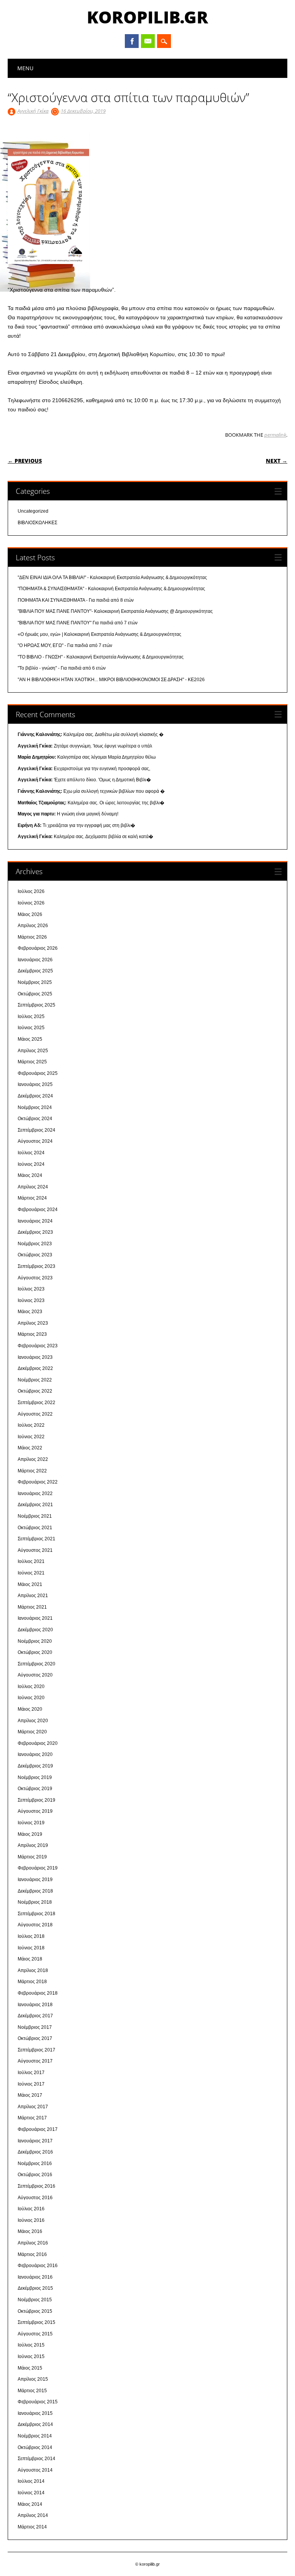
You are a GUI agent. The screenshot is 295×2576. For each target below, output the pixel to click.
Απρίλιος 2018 (33, 1970)
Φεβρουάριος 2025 (38, 1073)
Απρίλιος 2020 (33, 1721)
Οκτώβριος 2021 (35, 1528)
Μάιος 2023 (30, 1312)
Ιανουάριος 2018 (35, 2005)
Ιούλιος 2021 (31, 1561)
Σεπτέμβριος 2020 (36, 1664)
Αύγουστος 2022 (35, 1414)
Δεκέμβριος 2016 (35, 2152)
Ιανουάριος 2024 (35, 1221)
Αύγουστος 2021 (35, 1550)
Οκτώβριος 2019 (35, 1789)
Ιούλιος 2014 (31, 2481)
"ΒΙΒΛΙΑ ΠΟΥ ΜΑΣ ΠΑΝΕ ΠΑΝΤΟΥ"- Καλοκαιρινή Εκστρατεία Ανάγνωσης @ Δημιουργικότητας (115, 611)
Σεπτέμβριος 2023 (36, 1266)
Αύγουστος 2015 (35, 2334)
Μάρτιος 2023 (32, 1334)
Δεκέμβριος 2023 (35, 1232)
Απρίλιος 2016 (33, 2243)
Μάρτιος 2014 (32, 2527)
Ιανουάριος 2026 (35, 960)
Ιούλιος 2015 (31, 2345)
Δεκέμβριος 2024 (35, 1096)
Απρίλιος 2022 (33, 1459)
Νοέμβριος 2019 (35, 1777)
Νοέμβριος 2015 (35, 2300)
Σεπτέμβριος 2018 (36, 1914)
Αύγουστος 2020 (35, 1675)
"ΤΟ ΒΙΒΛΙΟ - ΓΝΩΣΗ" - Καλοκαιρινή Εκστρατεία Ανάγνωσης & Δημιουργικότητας (101, 657)
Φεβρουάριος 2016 (38, 2266)
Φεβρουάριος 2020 (38, 1743)
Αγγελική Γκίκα (33, 111)
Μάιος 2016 (30, 2231)
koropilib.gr (147, 17)
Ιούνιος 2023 (31, 1300)
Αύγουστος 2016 (35, 2198)
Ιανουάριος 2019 (35, 1880)
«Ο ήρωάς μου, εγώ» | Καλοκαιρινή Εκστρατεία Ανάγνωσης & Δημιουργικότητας (99, 634)
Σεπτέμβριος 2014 (36, 2459)
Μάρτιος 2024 (32, 1198)
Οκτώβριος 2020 (35, 1652)
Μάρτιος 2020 (32, 1732)
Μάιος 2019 (30, 1834)
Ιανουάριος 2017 (35, 2141)
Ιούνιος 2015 (31, 2357)
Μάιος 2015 (30, 2368)
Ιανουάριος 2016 (35, 2277)
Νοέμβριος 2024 (35, 1107)
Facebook (132, 41)
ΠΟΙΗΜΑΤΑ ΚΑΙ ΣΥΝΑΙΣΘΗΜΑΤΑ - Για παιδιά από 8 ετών (76, 600)
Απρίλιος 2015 (33, 2379)
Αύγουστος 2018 (35, 1925)
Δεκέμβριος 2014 (35, 2424)
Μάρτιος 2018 (32, 1982)
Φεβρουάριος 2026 (38, 948)
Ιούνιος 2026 (31, 903)
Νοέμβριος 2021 (35, 1516)
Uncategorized (33, 511)
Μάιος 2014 (30, 2504)
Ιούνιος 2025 (31, 1028)
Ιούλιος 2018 (31, 1936)
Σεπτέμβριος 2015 (36, 2322)
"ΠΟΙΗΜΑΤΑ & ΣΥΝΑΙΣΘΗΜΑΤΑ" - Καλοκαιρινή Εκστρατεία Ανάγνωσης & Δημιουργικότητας (111, 589)
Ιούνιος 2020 (31, 1698)
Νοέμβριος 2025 (35, 982)
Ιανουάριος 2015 (35, 2413)
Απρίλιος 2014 (33, 2515)
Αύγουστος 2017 (35, 2061)
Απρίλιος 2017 (33, 2107)
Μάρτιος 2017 (32, 2118)
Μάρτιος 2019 (32, 1857)
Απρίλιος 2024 (33, 1187)
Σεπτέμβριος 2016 (36, 2186)
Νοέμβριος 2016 (35, 2163)
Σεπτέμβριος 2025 (36, 1005)
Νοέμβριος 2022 (35, 1380)
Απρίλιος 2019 (33, 1845)
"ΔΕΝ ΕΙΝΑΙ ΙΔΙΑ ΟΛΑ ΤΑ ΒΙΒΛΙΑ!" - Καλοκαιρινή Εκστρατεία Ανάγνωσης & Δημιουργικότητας (112, 578)
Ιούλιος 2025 (31, 1017)
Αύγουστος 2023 (35, 1278)
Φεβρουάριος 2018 (38, 1993)
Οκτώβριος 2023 (35, 1255)
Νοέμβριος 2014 (35, 2436)
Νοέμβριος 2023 (35, 1244)
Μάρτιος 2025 (32, 1062)
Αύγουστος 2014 (35, 2470)
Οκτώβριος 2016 (35, 2175)
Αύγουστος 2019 (35, 1811)
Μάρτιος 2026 (32, 937)
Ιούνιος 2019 (31, 1823)
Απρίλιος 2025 (33, 1051)
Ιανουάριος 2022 (35, 1493)
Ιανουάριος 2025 (35, 1084)
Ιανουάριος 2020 (35, 1754)
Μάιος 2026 (30, 914)
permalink (275, 435)
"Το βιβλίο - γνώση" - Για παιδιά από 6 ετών (62, 668)
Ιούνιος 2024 (31, 1164)
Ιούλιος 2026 (31, 891)
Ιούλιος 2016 (31, 2209)
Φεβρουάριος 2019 (38, 1868)
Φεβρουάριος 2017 (38, 2129)
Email (148, 41)
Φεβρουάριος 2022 (38, 1482)
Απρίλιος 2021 (33, 1596)
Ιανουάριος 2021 (35, 1618)
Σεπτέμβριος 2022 (36, 1403)
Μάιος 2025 (30, 1039)
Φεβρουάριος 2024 (38, 1210)
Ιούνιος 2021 (31, 1573)
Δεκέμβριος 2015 (35, 2288)
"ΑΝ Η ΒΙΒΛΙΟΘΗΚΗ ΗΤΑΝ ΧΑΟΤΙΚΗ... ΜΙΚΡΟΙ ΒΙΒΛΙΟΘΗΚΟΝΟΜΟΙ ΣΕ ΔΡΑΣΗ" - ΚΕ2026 (111, 680)
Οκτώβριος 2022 (35, 1391)
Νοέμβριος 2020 (35, 1641)
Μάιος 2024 (30, 1175)
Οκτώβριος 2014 (35, 2447)
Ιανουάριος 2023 (35, 1357)
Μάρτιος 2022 (32, 1471)
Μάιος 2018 (30, 1959)
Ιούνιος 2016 (31, 2220)
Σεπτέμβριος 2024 (36, 1130)
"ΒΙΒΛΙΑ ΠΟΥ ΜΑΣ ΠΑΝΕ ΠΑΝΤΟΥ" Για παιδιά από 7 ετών (78, 623)
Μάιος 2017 (30, 2095)
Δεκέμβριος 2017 (35, 2016)
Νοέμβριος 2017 (35, 2027)
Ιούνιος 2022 (31, 1437)
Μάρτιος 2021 (32, 1607)
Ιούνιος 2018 (31, 1948)
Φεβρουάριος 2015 (38, 2402)
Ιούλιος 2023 (31, 1289)
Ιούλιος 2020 (31, 1687)
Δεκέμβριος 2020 (35, 1630)
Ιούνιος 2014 (31, 2493)
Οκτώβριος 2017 (35, 2038)
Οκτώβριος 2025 (35, 994)
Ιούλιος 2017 (31, 2073)
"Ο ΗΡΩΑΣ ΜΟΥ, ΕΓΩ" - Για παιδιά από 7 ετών (65, 645)
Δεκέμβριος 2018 (35, 1891)
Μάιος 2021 (30, 1584)
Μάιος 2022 (30, 1448)
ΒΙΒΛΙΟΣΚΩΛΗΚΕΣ (37, 523)
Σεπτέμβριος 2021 (36, 1539)
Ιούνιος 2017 (31, 2084)
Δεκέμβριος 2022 (35, 1368)
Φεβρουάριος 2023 (38, 1346)
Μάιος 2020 (30, 1709)
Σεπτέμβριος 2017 (36, 2050)
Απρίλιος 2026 (33, 926)
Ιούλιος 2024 (31, 1153)
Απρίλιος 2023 (33, 1323)
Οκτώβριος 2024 (35, 1119)
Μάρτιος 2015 (32, 2391)
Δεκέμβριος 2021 (35, 1505)
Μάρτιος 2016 (32, 2254)
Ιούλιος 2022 (31, 1425)
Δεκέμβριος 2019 (35, 1766)
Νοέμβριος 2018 (35, 1902)
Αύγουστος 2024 (35, 1141)
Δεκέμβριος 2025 (35, 971)
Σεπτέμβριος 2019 (36, 1800)
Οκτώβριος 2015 (35, 2311)
